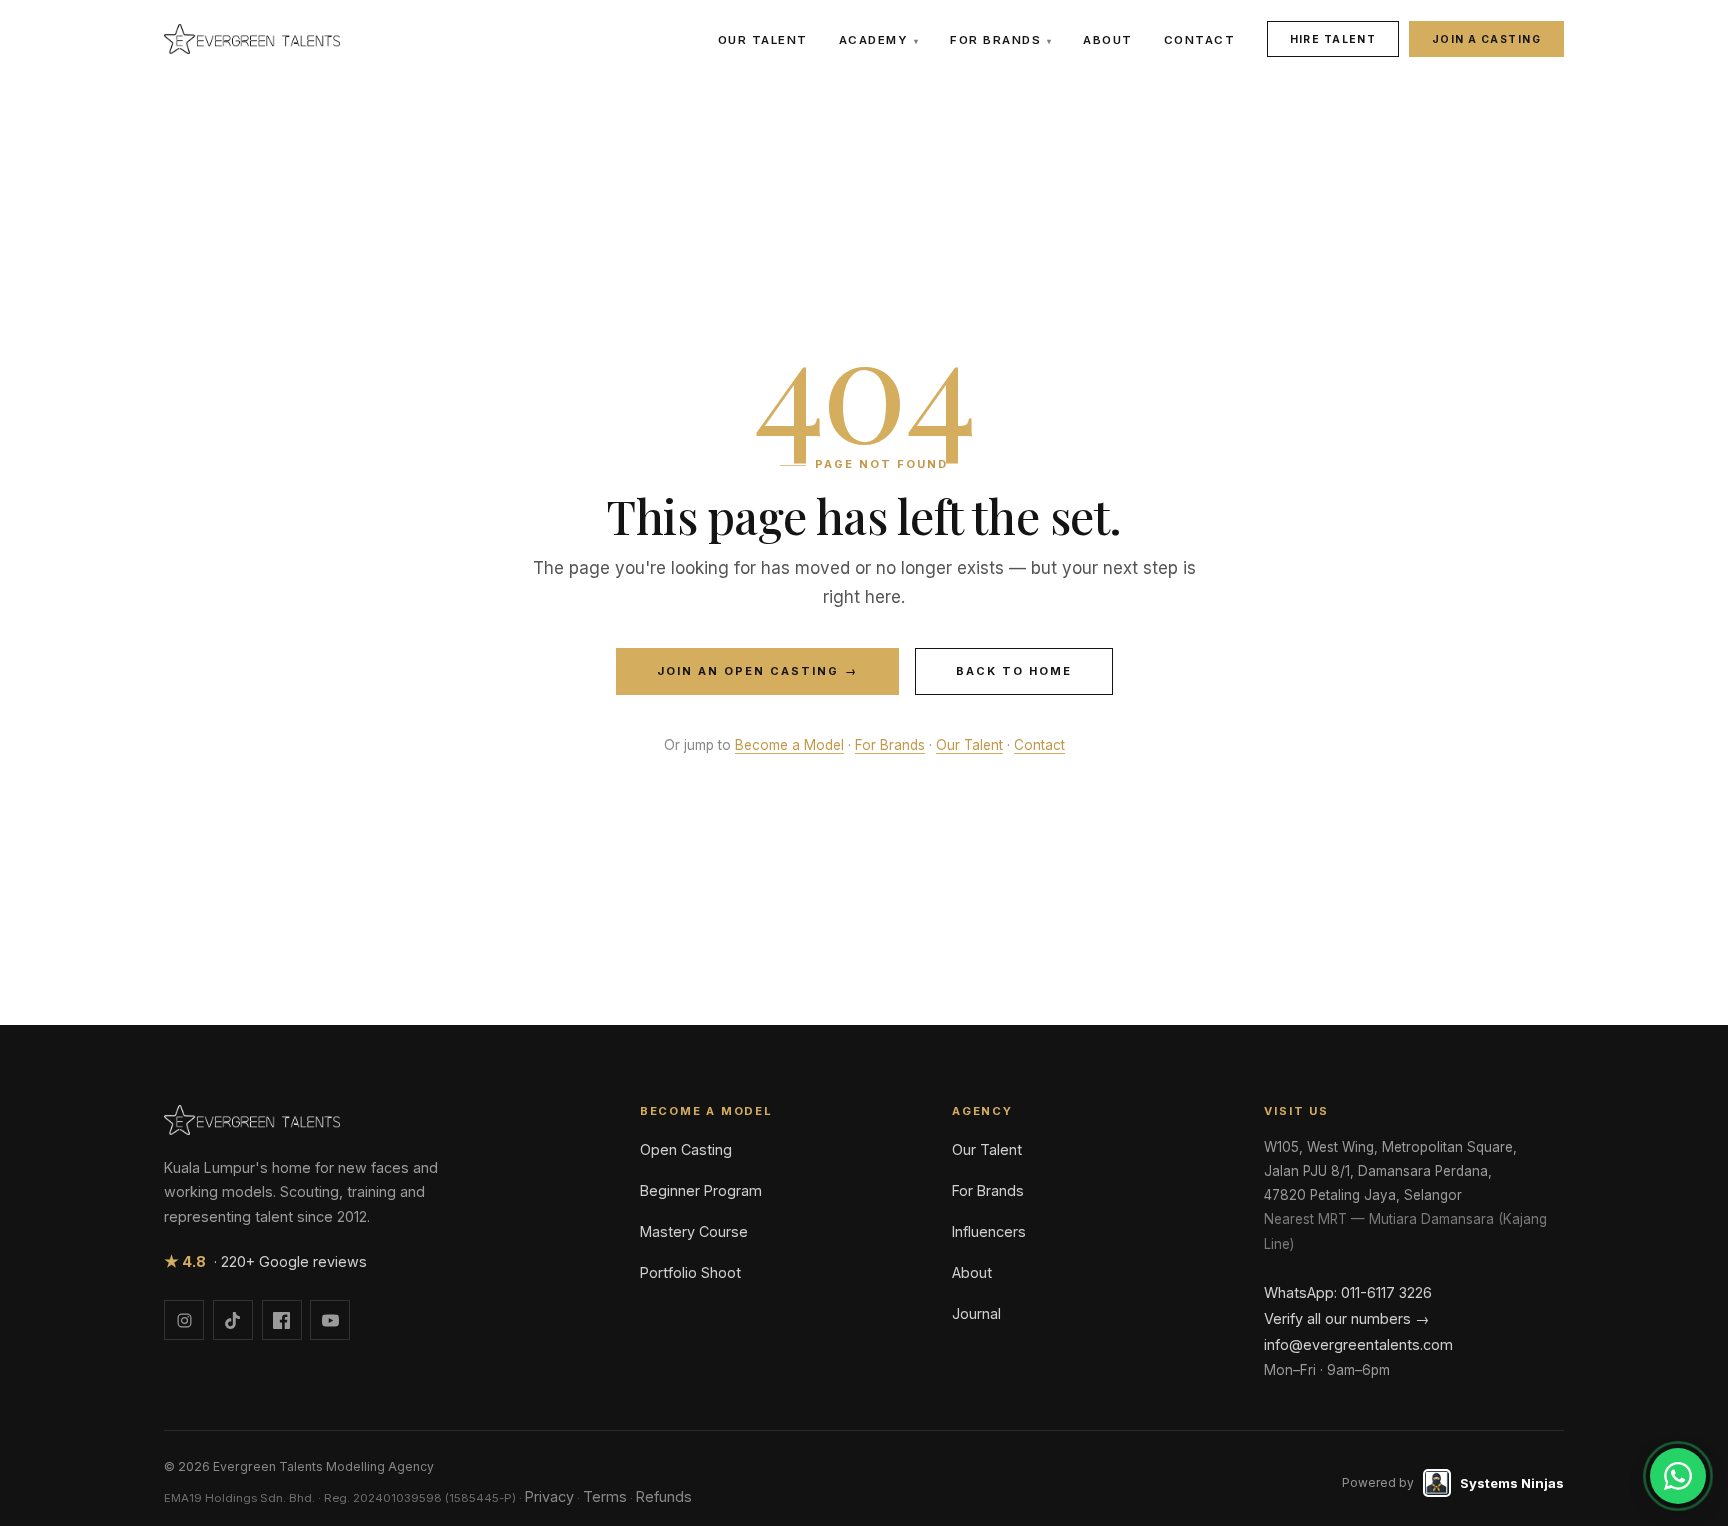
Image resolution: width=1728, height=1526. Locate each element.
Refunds (664, 1496)
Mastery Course (694, 1231)
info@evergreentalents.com (1358, 1344)
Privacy (549, 1496)
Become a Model (789, 745)
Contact (1199, 40)
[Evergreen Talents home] (252, 39)
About (1108, 40)
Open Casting (686, 1149)
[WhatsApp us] (1678, 1476)
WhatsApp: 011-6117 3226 (1348, 1292)
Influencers (989, 1231)
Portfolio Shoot (690, 1272)
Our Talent (763, 40)
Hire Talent (1333, 39)
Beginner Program (701, 1190)
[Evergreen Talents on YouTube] (330, 1320)
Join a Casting (1486, 39)
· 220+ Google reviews (265, 1261)
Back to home (1014, 671)
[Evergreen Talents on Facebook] (282, 1320)
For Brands (1001, 40)
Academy (879, 40)
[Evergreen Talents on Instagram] (184, 1320)
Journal (976, 1313)
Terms (605, 1496)
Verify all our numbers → (1346, 1318)
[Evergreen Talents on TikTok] (233, 1320)
